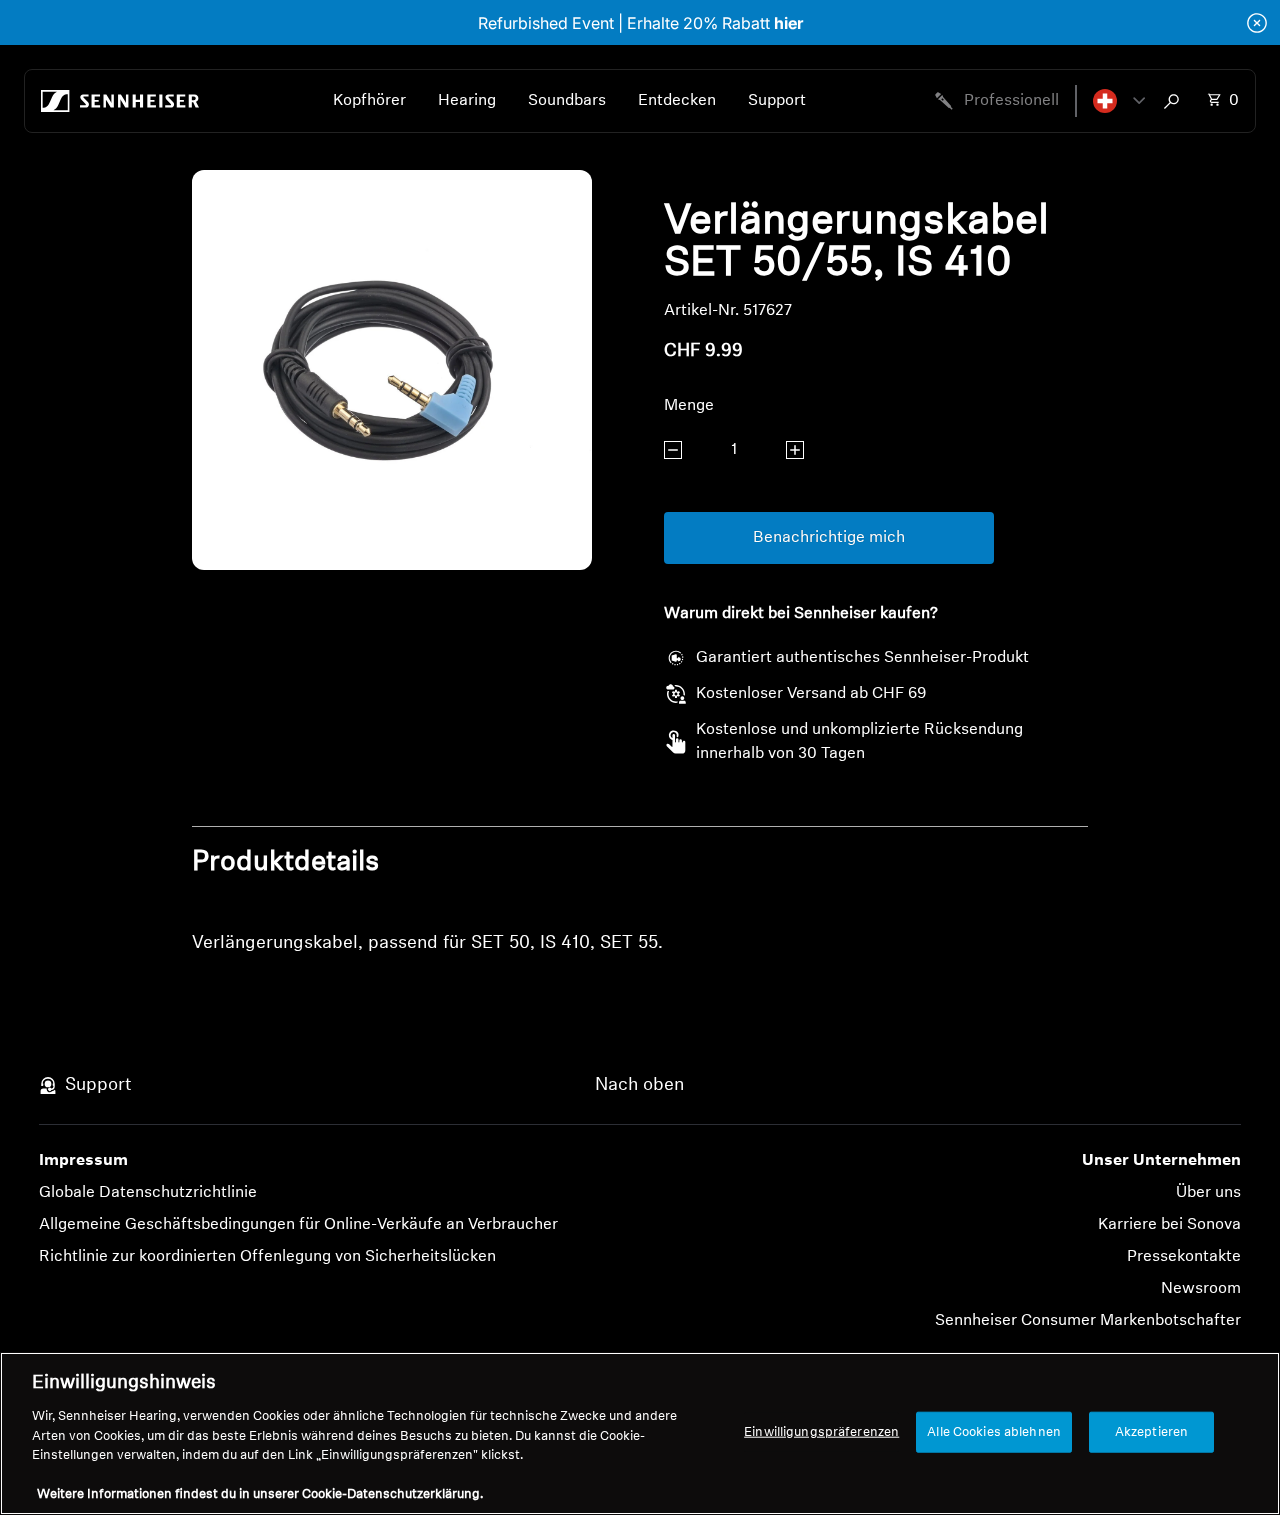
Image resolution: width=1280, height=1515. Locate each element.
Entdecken (677, 101)
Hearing (467, 101)
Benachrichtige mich (829, 538)
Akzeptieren (1151, 1431)
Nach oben (639, 1086)
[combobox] (1176, 101)
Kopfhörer (369, 101)
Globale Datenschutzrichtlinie (148, 1193)
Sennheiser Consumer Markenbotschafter (1088, 1321)
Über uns (1208, 1193)
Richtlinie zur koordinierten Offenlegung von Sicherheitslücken (267, 1257)
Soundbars (567, 101)
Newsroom (1201, 1289)
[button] (1119, 101)
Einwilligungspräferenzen (821, 1431)
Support (777, 101)
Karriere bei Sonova (1169, 1225)
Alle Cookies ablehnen (994, 1431)
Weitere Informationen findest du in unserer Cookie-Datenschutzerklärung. (260, 1494)
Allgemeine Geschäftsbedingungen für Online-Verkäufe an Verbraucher (298, 1225)
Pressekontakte (1184, 1257)
